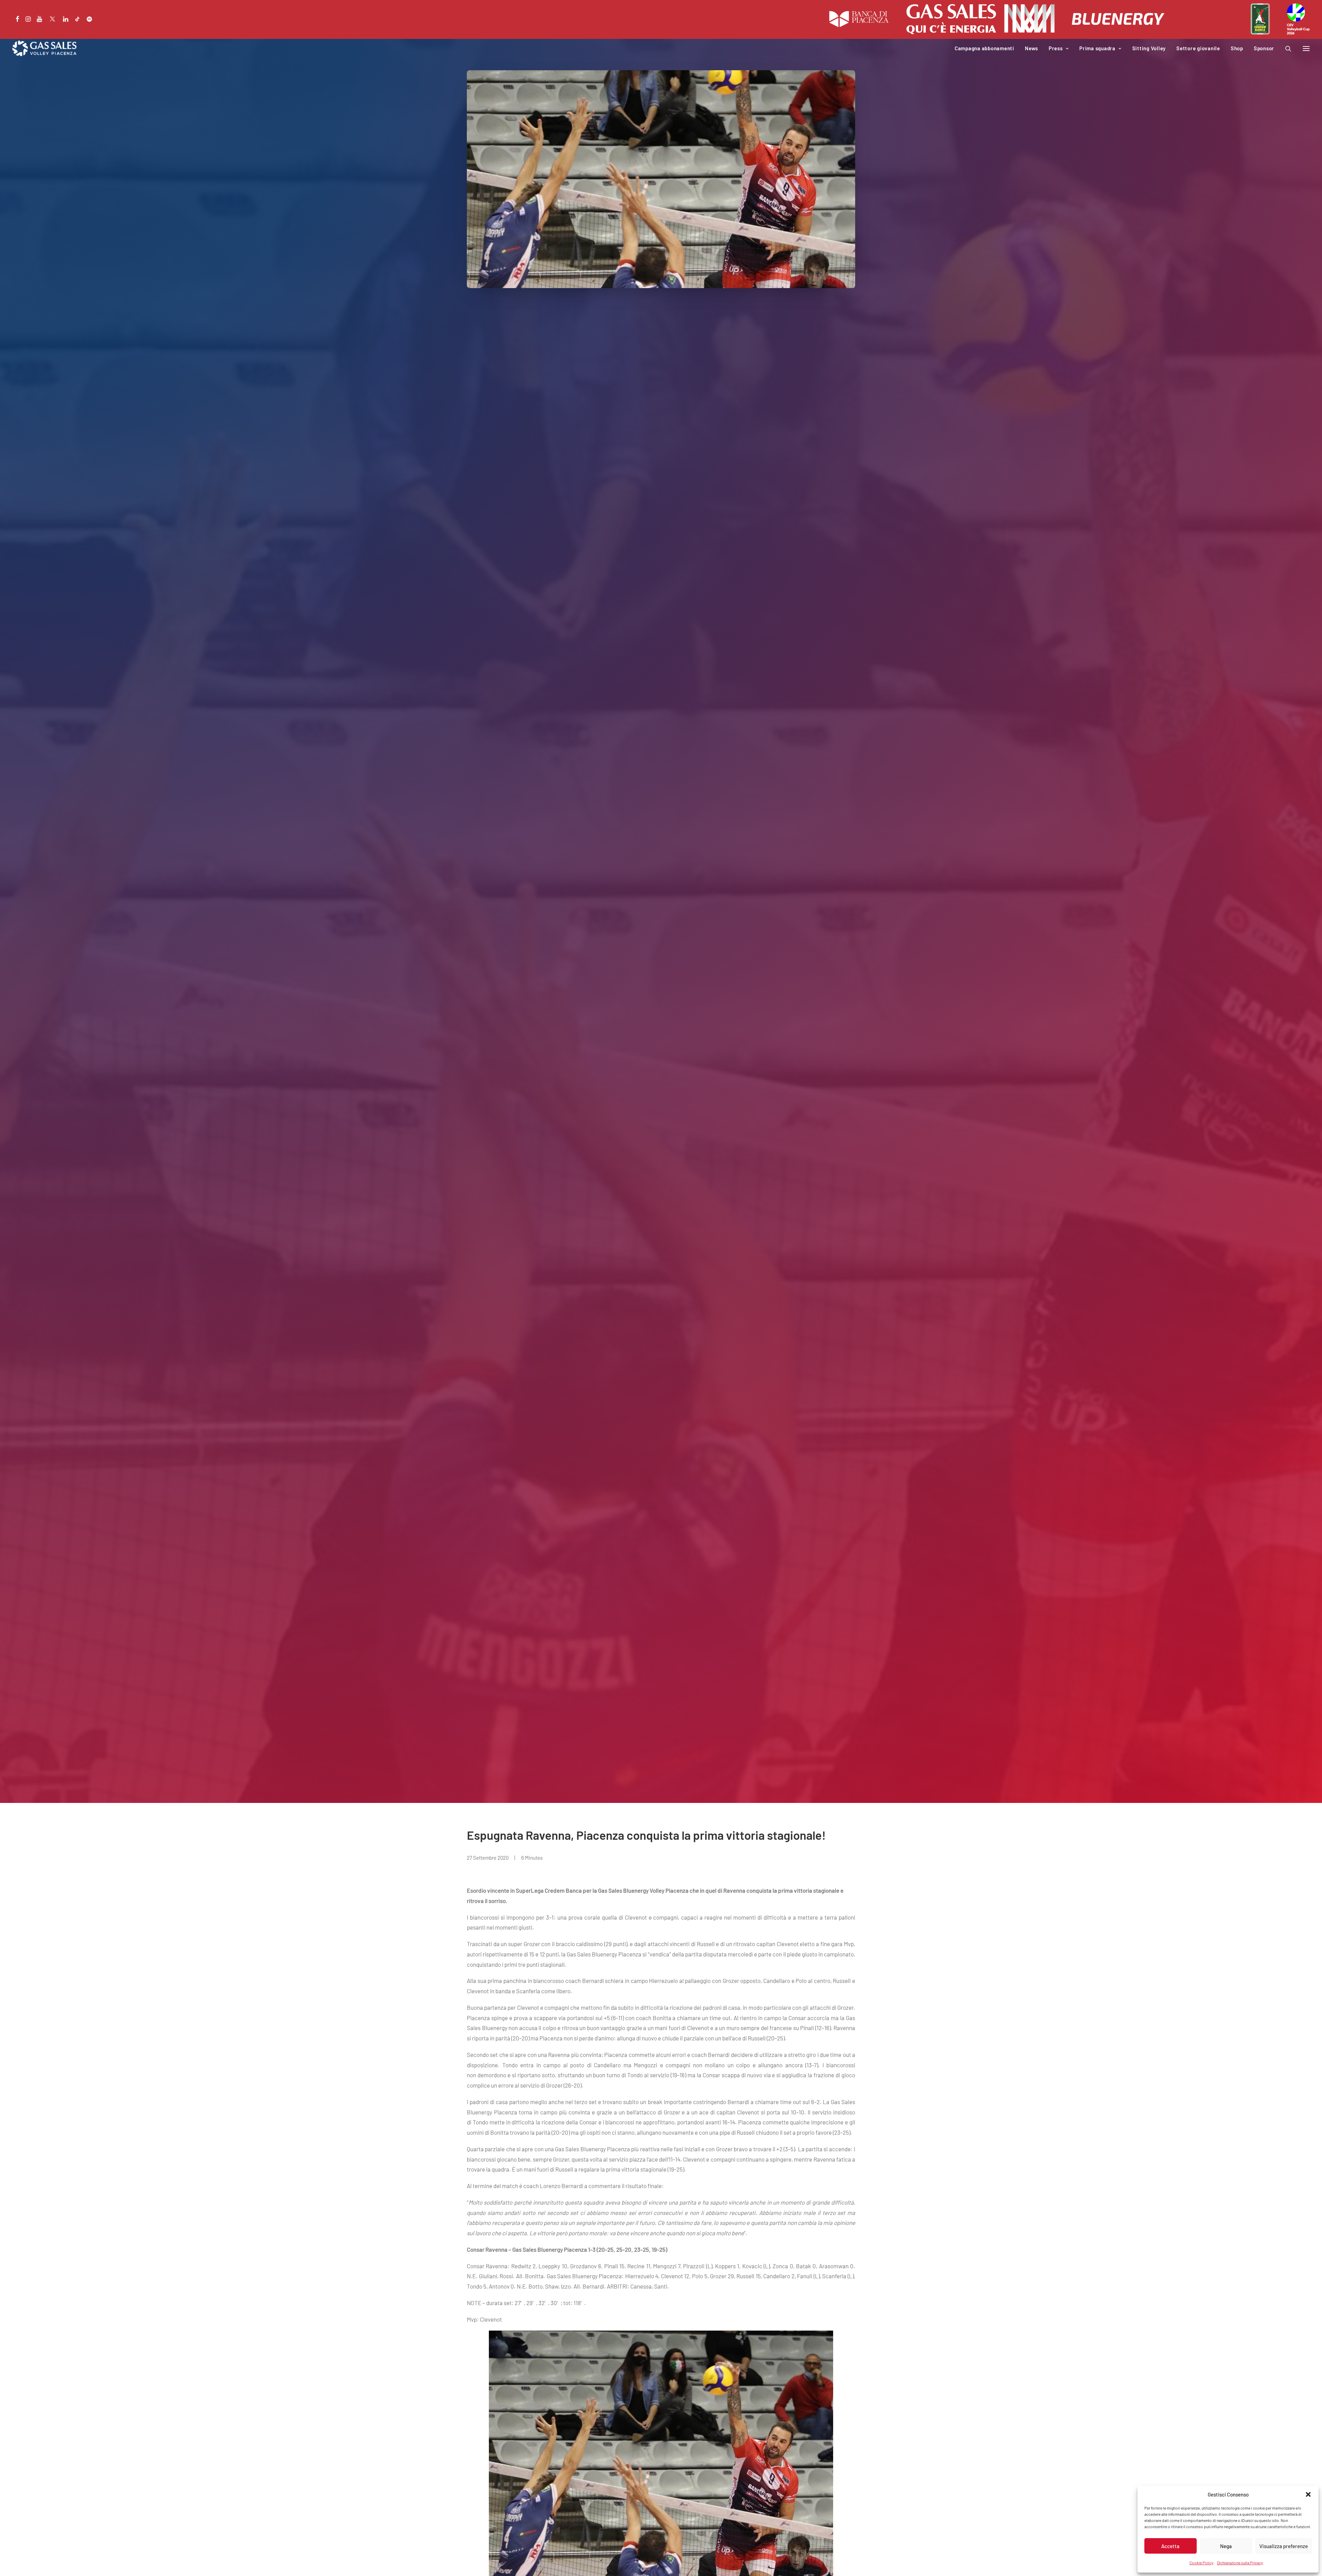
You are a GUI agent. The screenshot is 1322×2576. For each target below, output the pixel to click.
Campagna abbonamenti (984, 48)
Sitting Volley (1149, 48)
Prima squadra (1097, 48)
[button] (1308, 2494)
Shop (1237, 48)
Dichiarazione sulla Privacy (1240, 2563)
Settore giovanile (1198, 48)
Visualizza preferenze (1284, 2546)
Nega (1226, 2546)
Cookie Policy (1202, 2563)
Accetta (1170, 2546)
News (1031, 48)
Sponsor (1264, 48)
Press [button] (1056, 48)
